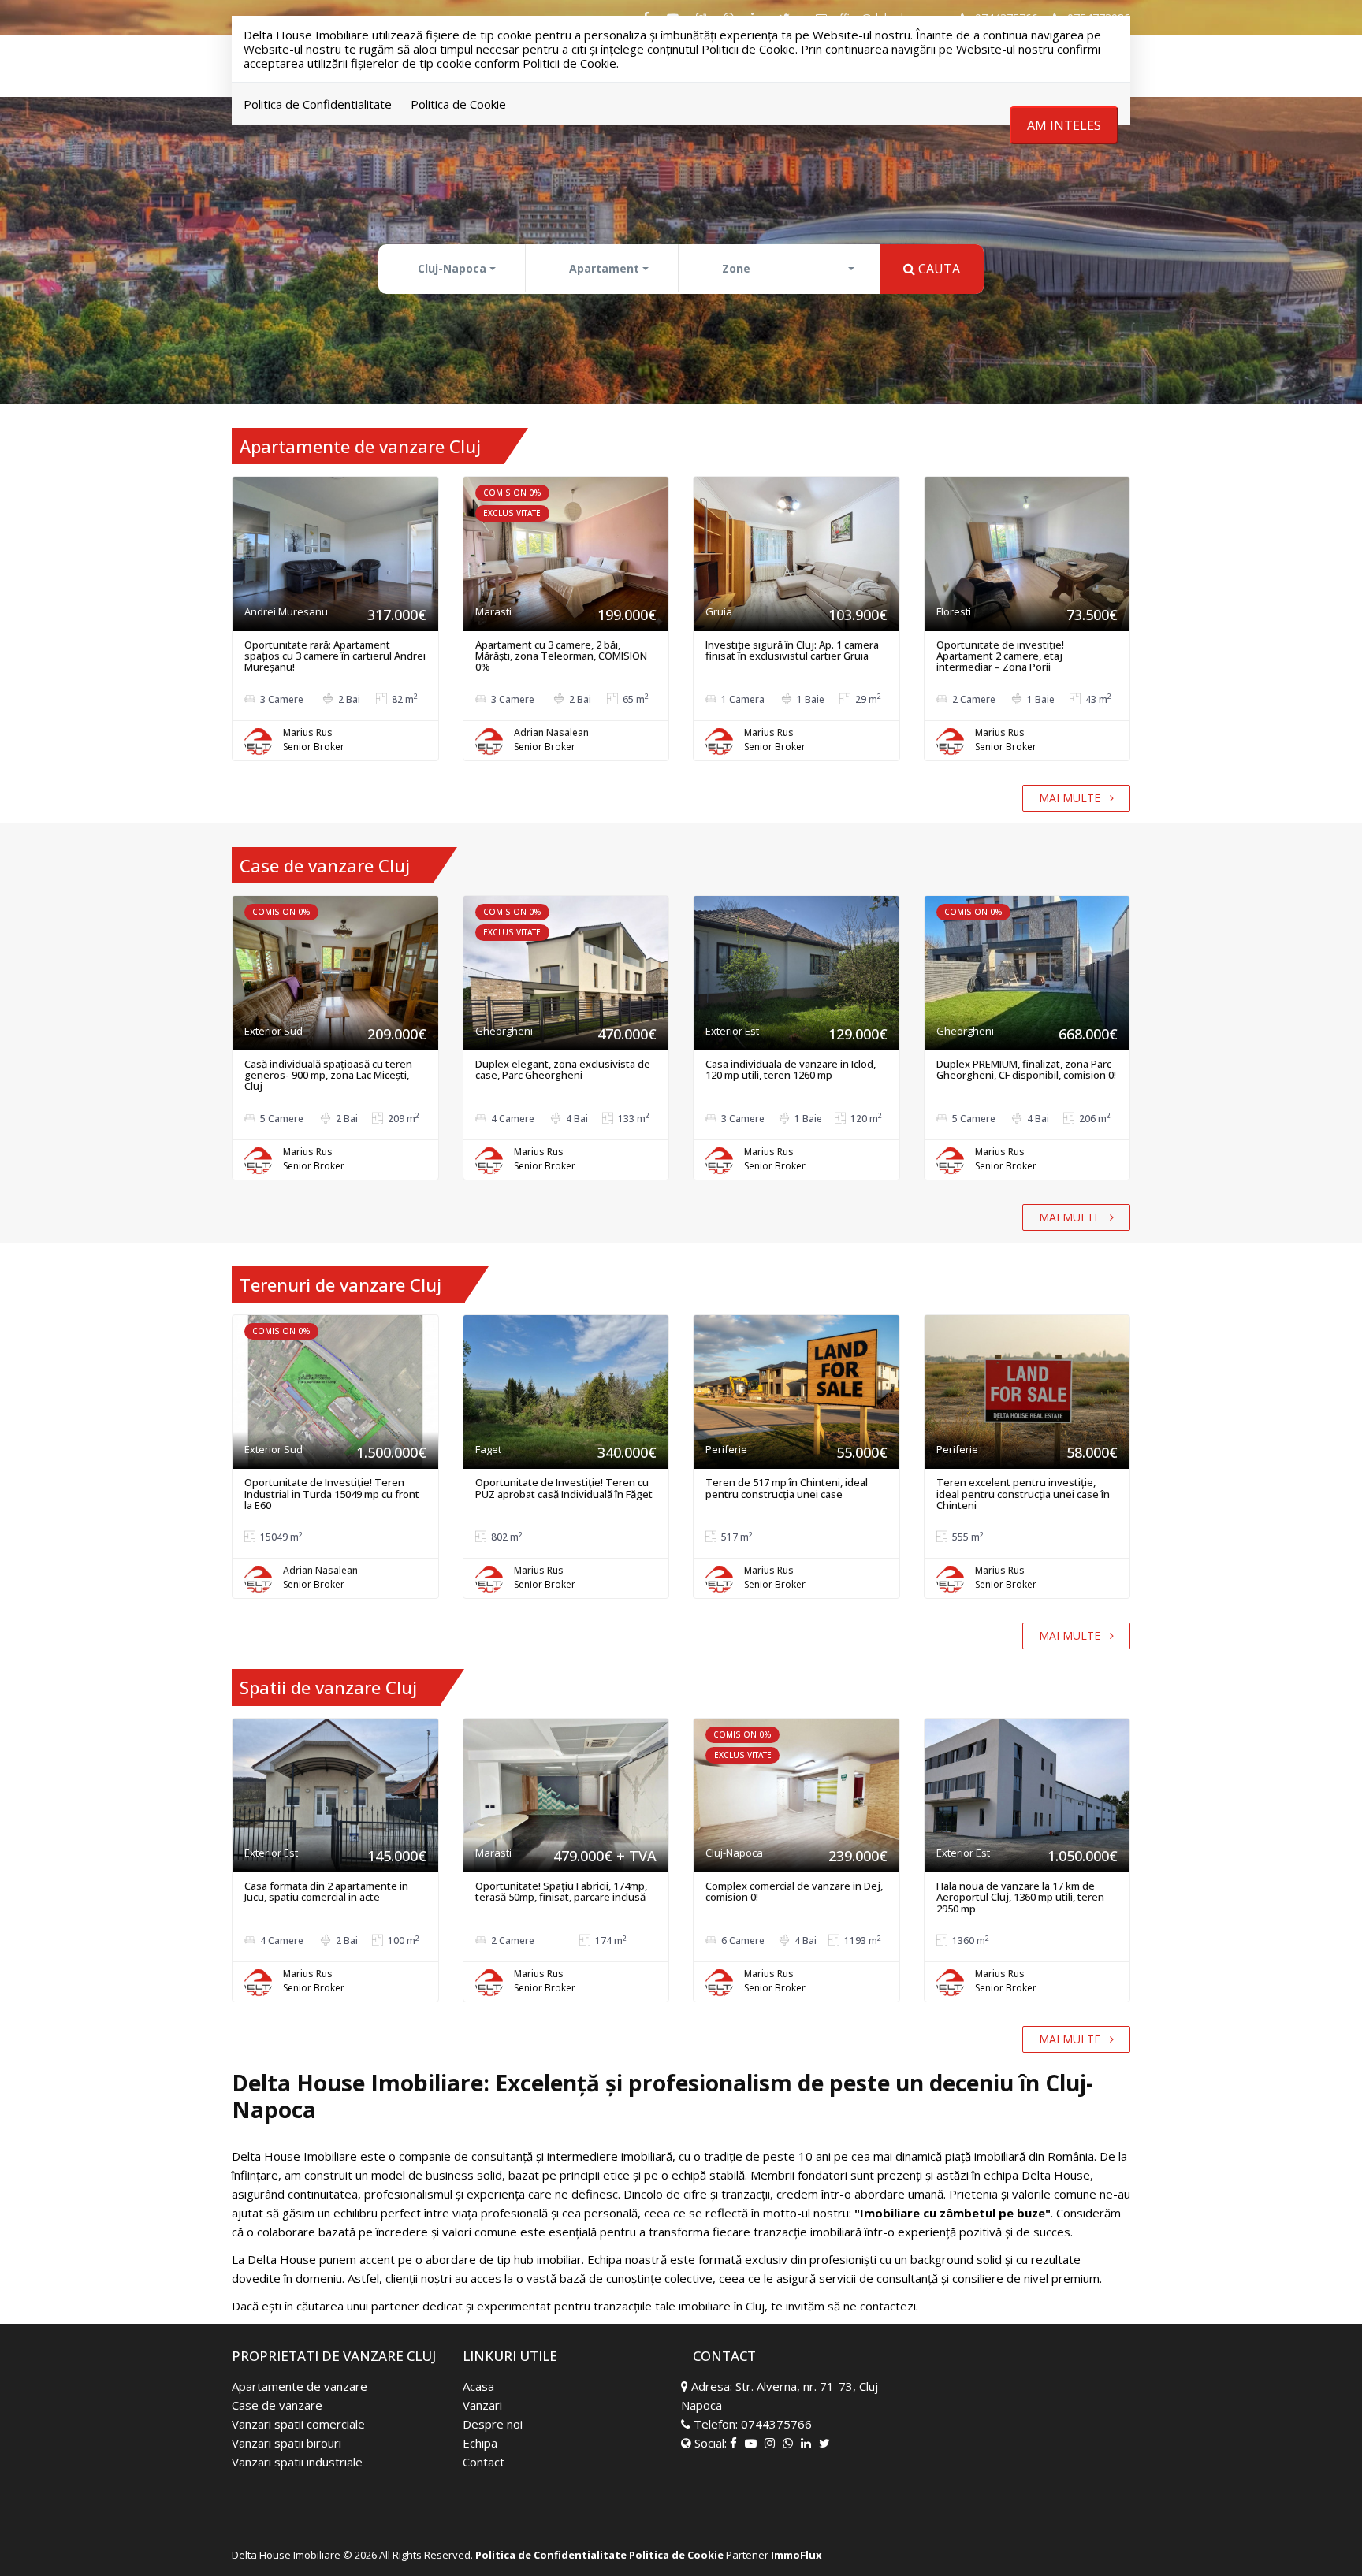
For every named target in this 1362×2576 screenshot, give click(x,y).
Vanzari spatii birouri (287, 2443)
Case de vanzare (277, 2405)
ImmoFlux (796, 2555)
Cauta (938, 269)
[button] (454, 269)
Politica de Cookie (458, 104)
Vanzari (482, 2405)
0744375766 (776, 2424)
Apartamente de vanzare (300, 2386)
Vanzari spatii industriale (297, 2462)
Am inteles (1064, 125)
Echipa (480, 2443)
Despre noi (493, 2424)
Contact (484, 2462)
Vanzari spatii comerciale (298, 2424)
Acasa (478, 2386)
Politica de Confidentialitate (318, 104)
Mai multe (1074, 798)
